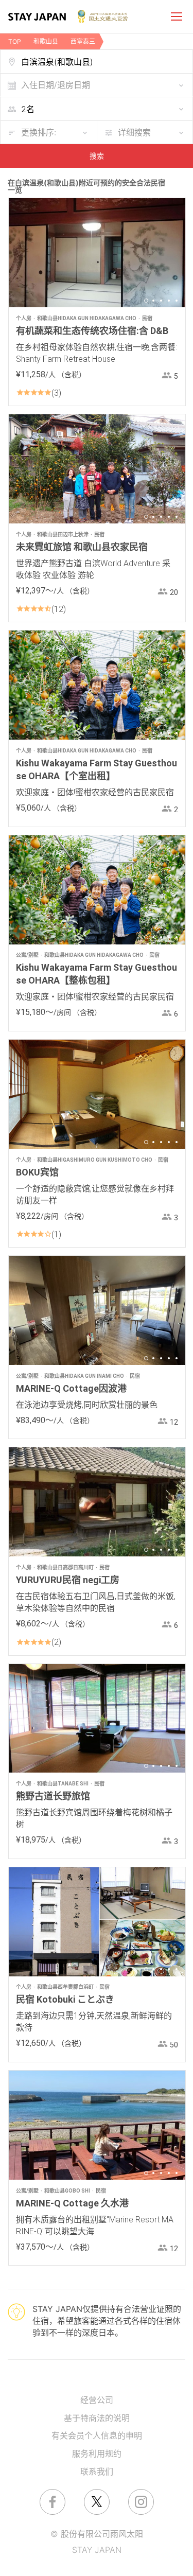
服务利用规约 (97, 2454)
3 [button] (161, 301)
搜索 (97, 156)
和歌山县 (46, 41)
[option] (97, 253)
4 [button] (169, 301)
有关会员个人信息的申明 (97, 2435)
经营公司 (97, 2400)
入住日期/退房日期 (56, 85)
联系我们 (97, 2472)
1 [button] (146, 301)
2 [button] (153, 301)
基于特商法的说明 (97, 2418)
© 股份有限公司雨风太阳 (97, 2534)
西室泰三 (83, 41)
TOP (15, 41)
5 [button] (177, 301)
